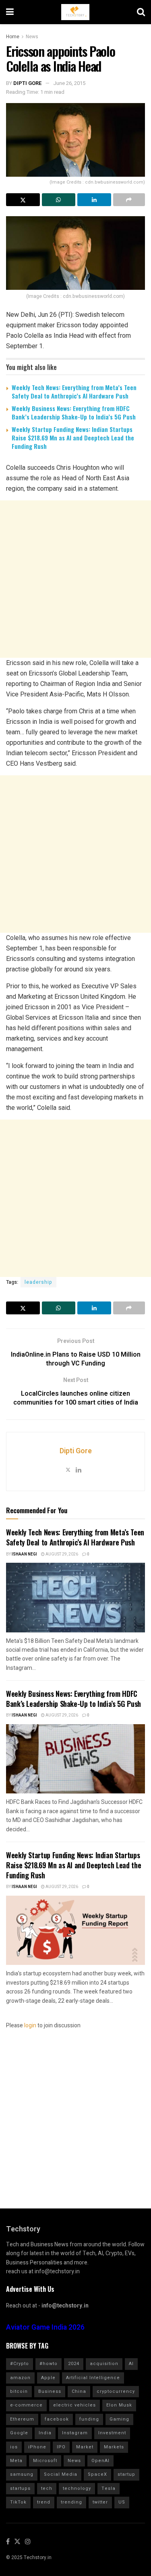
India (45, 2433)
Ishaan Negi (24, 1554)
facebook (57, 2419)
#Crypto (20, 2364)
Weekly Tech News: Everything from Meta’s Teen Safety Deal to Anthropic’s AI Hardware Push (74, 391)
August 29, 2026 (61, 1554)
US (122, 2502)
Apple (48, 2378)
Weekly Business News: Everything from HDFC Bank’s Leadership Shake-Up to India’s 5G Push (74, 412)
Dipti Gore (28, 83)
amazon (20, 2378)
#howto (49, 2364)
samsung (22, 2474)
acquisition (104, 2364)
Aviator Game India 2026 (45, 2327)
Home (13, 37)
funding (89, 2419)
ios (14, 2447)
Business (50, 2391)
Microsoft (45, 2461)
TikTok (18, 2502)
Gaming (119, 2419)
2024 (74, 2364)
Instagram (75, 2433)
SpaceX (97, 2474)
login (30, 2025)
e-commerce (26, 2405)
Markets (114, 2447)
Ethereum (22, 2419)
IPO (61, 2447)
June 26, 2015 (69, 83)
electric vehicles (74, 2405)
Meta (16, 2461)
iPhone (37, 2447)
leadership (38, 1282)
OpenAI (100, 2461)
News (32, 37)
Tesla (109, 2488)
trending (71, 2502)
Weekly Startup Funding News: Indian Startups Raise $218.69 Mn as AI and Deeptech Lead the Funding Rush (73, 438)
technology (77, 2488)
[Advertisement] (75, 579)
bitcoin (19, 2391)
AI (131, 2364)
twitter (100, 2502)
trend (44, 2502)
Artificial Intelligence (93, 2378)
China (79, 2391)
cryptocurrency (116, 2391)
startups (20, 2488)
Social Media (61, 2474)
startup (126, 2474)
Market (85, 2447)
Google (19, 2433)
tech (47, 2488)
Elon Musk (119, 2405)
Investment (112, 2433)
